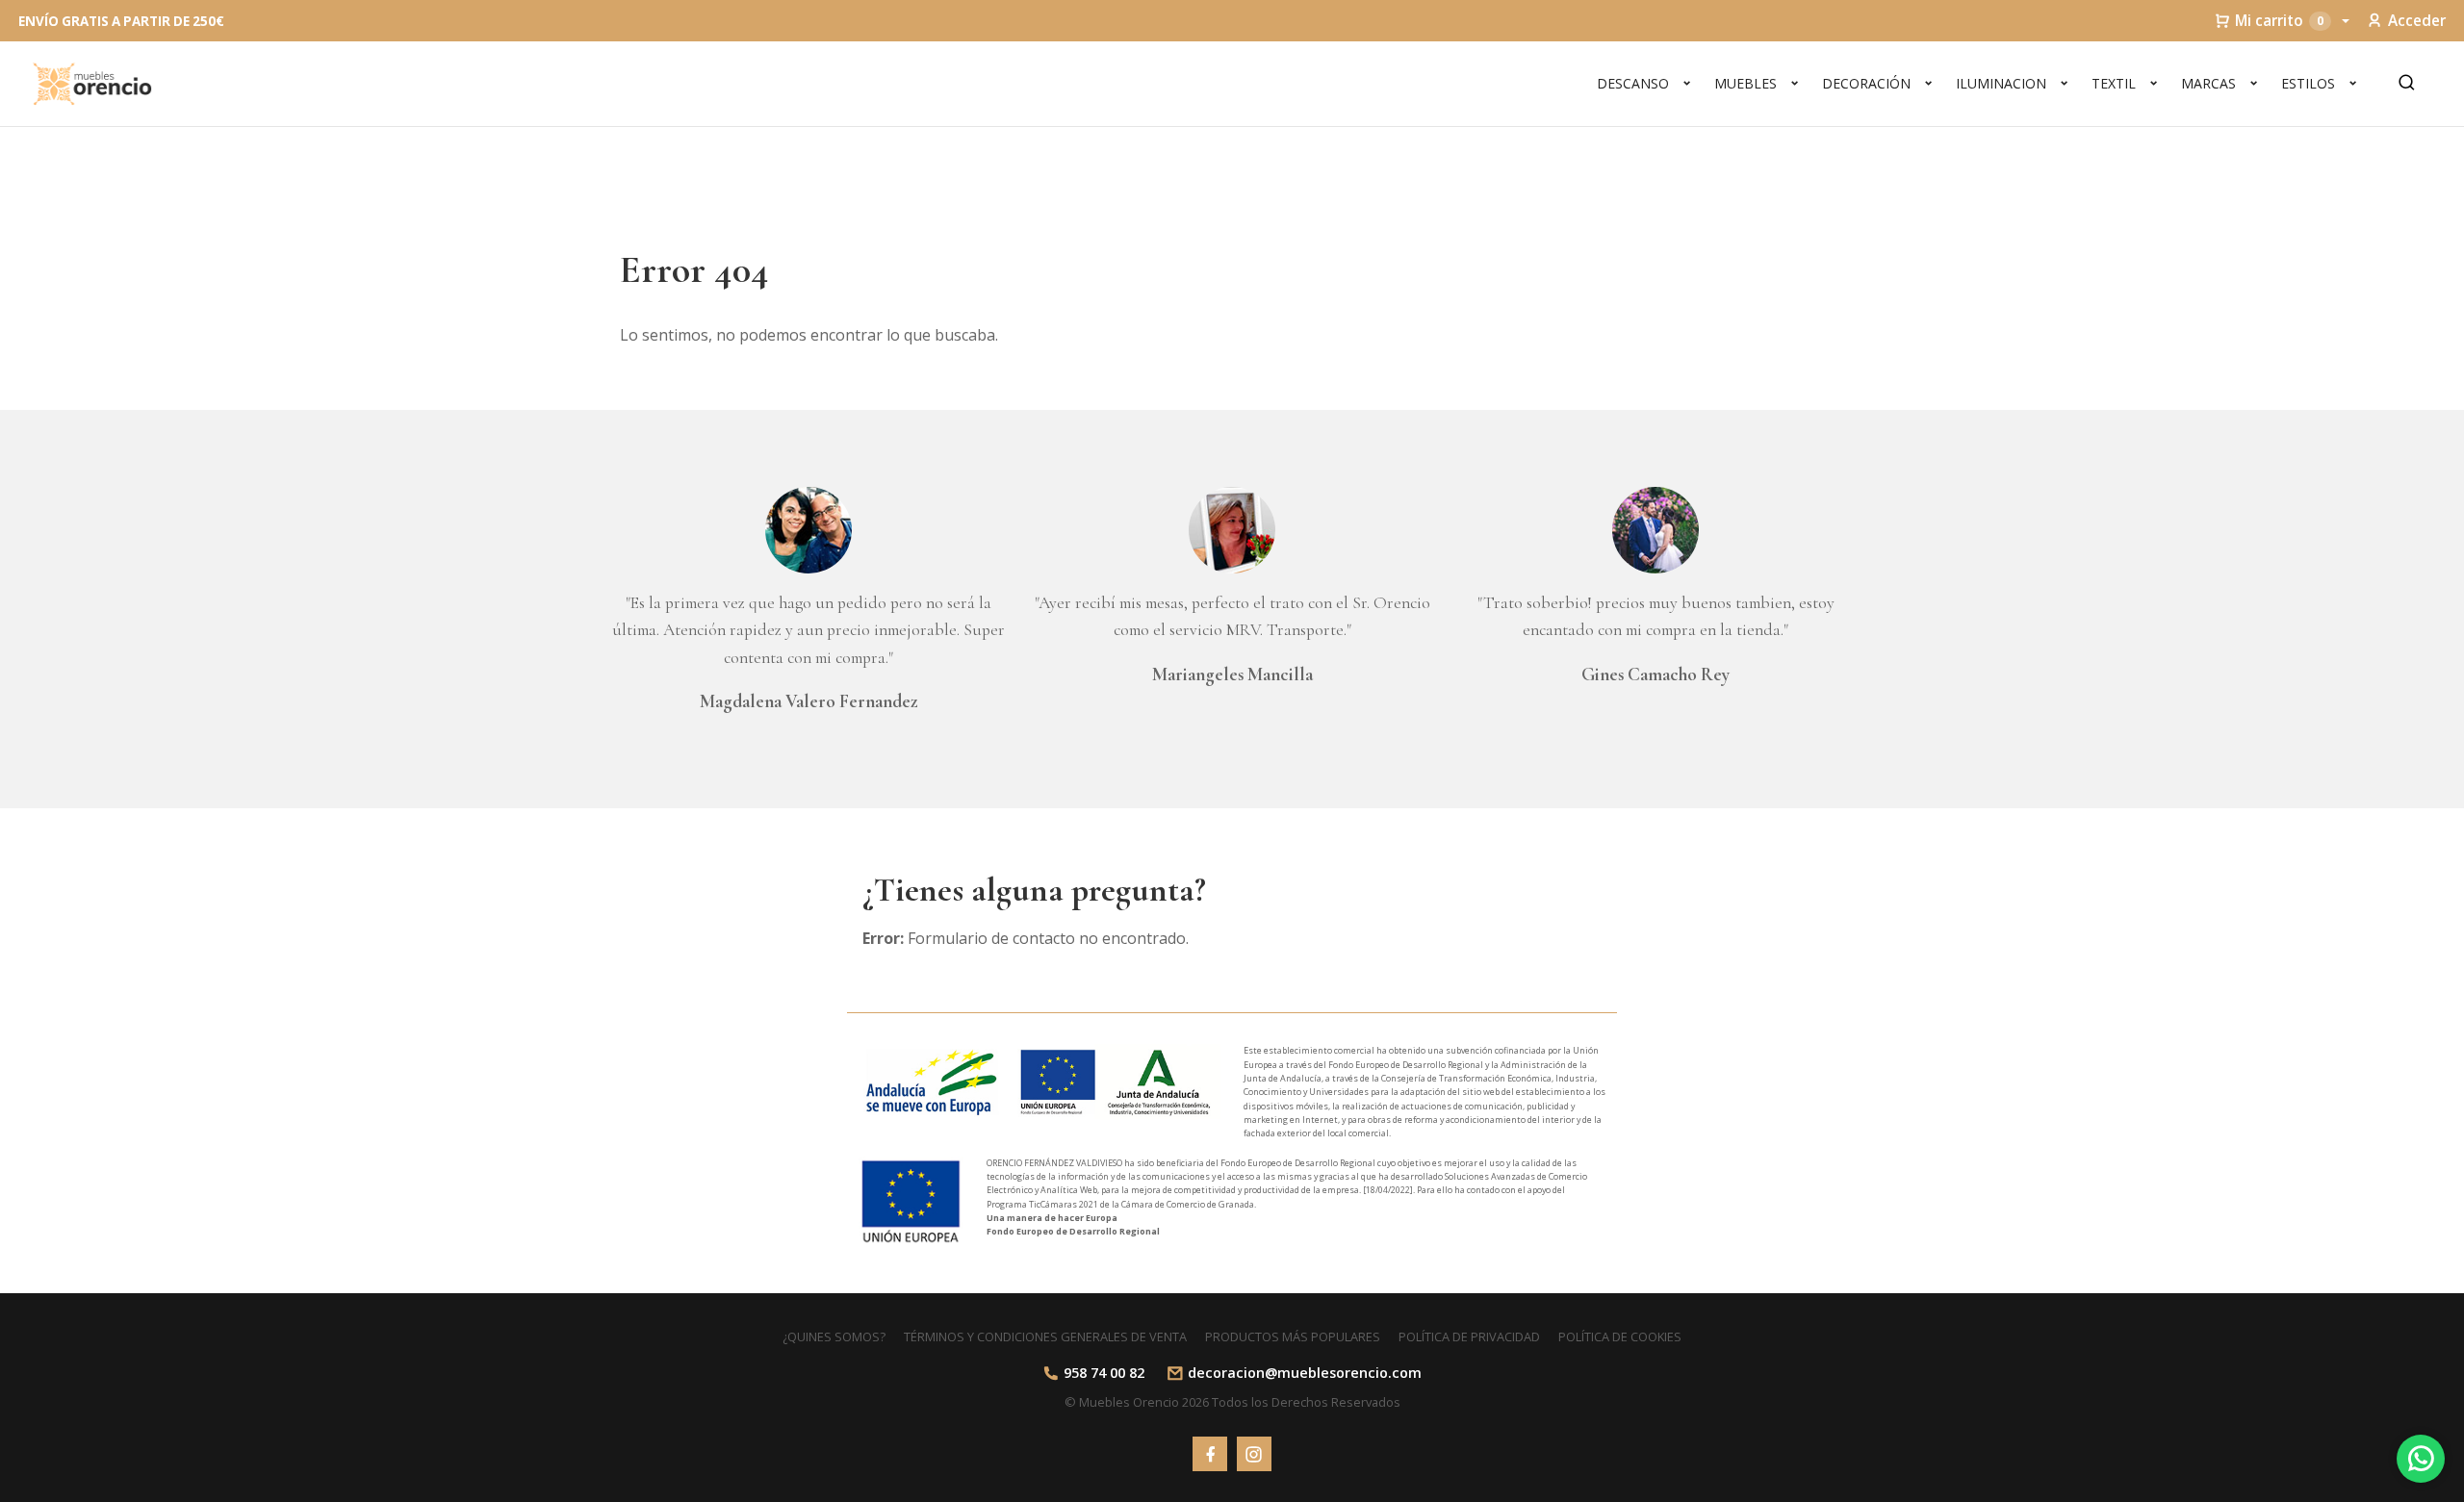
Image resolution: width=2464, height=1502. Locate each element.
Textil (2114, 83)
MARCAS (2208, 83)
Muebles (1745, 83)
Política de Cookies (1620, 1337)
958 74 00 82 (1104, 1373)
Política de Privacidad (1469, 1337)
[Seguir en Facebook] (1210, 1454)
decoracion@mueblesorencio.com (1305, 1373)
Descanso (1633, 83)
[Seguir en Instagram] (1254, 1454)
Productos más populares (1293, 1337)
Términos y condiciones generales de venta (1045, 1337)
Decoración (1866, 83)
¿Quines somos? (834, 1337)
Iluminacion (2001, 83)
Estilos (2308, 83)
